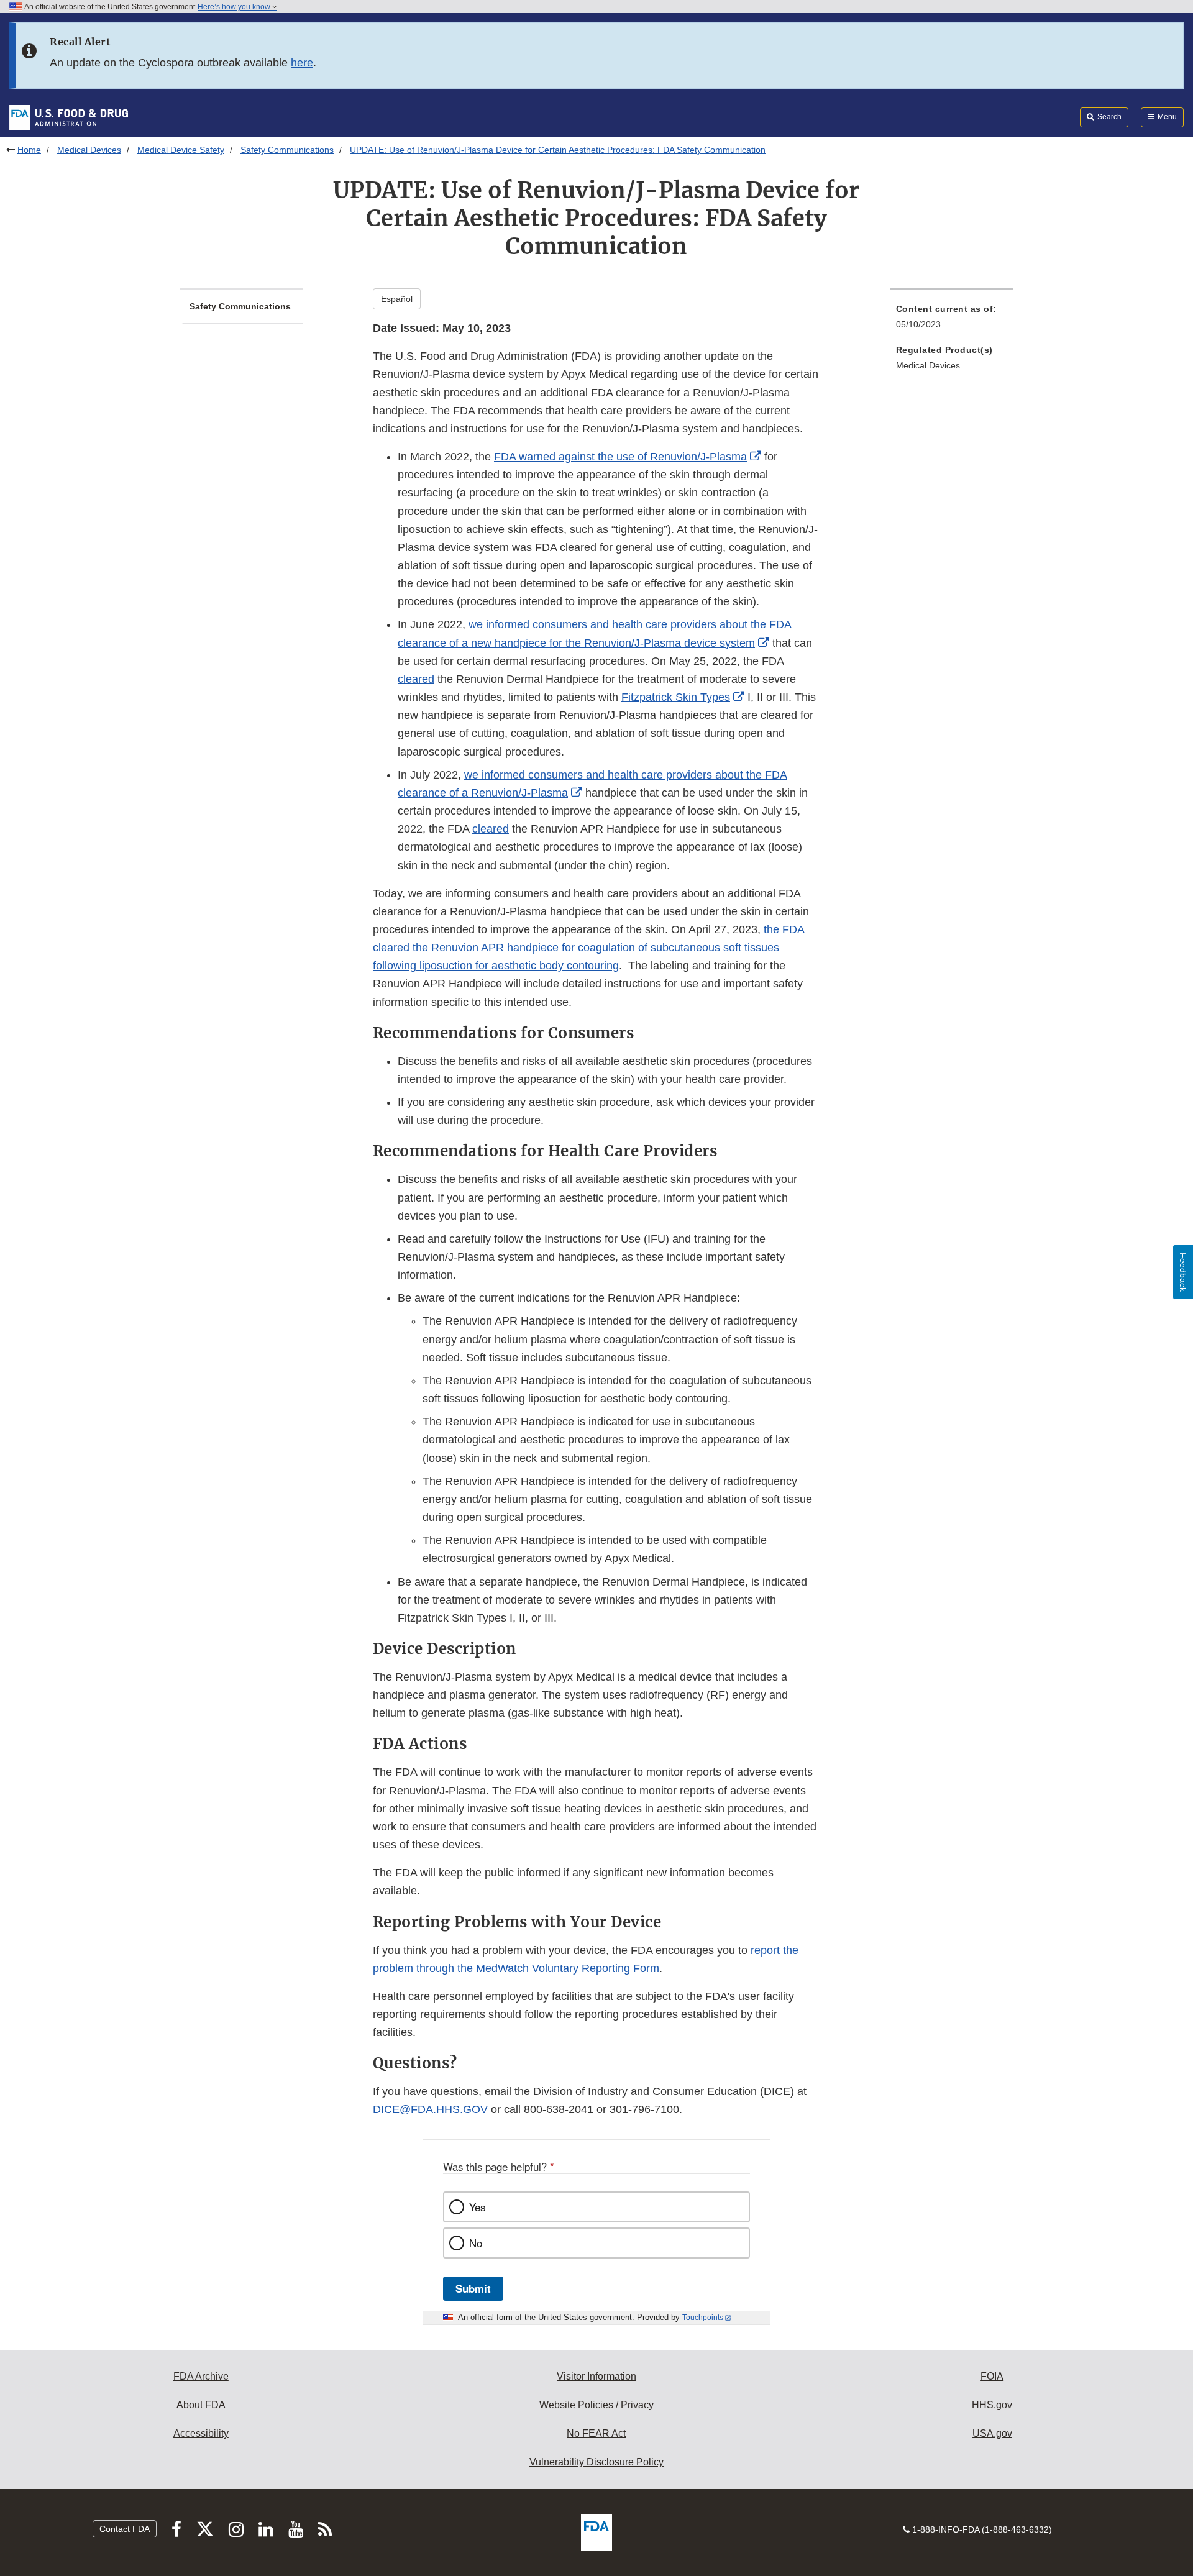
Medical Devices (89, 150)
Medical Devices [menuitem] (928, 365)
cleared (491, 829)
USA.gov (992, 2433)
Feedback (1183, 1272)
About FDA (201, 2405)
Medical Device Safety (181, 150)
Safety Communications (287, 150)
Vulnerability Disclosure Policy (596, 2462)
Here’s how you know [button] (235, 7)
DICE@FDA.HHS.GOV (430, 2109)
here (302, 63)
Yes (477, 2207)
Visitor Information (596, 2376)
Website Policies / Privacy (596, 2405)
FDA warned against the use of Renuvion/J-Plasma (620, 457)
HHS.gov (992, 2405)
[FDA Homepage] (69, 117)
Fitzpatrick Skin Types (676, 697)
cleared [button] (416, 679)
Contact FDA (125, 2529)
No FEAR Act (596, 2433)
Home (29, 150)
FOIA (992, 2376)
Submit (473, 2288)
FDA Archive (201, 2376)
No (476, 2243)
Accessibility (201, 2433)
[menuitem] (951, 320)
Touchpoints (703, 2318)
